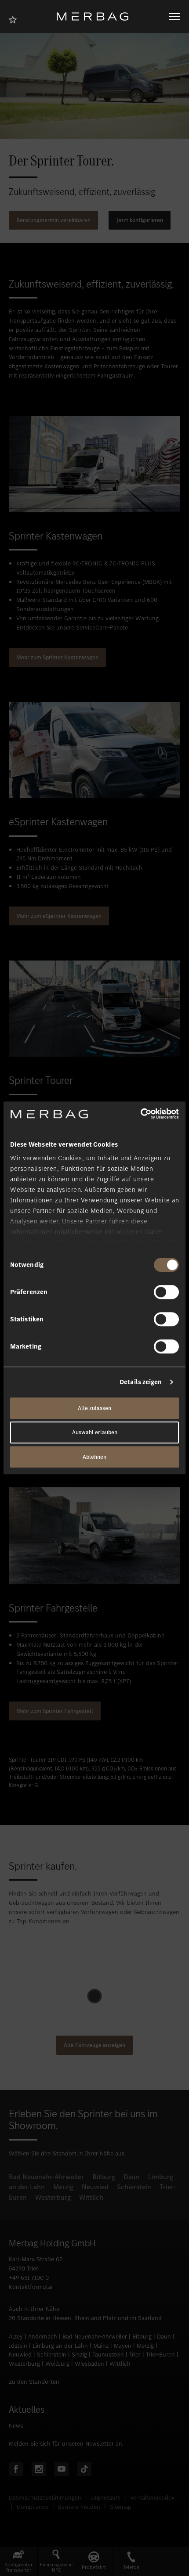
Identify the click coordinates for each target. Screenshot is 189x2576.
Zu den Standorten (34, 2382)
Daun (132, 2177)
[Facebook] (16, 2469)
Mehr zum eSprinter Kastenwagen (59, 916)
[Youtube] (62, 2469)
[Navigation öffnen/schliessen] (174, 17)
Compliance (33, 2507)
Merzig (63, 2187)
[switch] (166, 1292)
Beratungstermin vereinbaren (53, 220)
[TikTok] (84, 2469)
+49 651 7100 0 (29, 2278)
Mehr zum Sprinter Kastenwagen (57, 657)
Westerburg (53, 2197)
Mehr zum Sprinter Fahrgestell (55, 1711)
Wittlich (91, 2197)
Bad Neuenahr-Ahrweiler (46, 2177)
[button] (19, 2561)
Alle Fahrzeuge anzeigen (94, 2045)
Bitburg (104, 2177)
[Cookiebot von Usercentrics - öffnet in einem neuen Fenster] (140, 1114)
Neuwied (95, 2187)
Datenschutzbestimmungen (45, 2498)
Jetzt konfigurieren (140, 220)
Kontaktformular (31, 2287)
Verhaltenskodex (152, 2498)
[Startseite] (96, 16)
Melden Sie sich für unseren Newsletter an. (66, 2444)
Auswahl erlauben (95, 1433)
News (16, 2426)
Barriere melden (79, 2507)
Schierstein (134, 2187)
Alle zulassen (94, 1408)
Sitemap (121, 2507)
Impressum (106, 2498)
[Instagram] (39, 2469)
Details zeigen (141, 1382)
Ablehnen (94, 1457)
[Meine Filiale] (15, 19)
